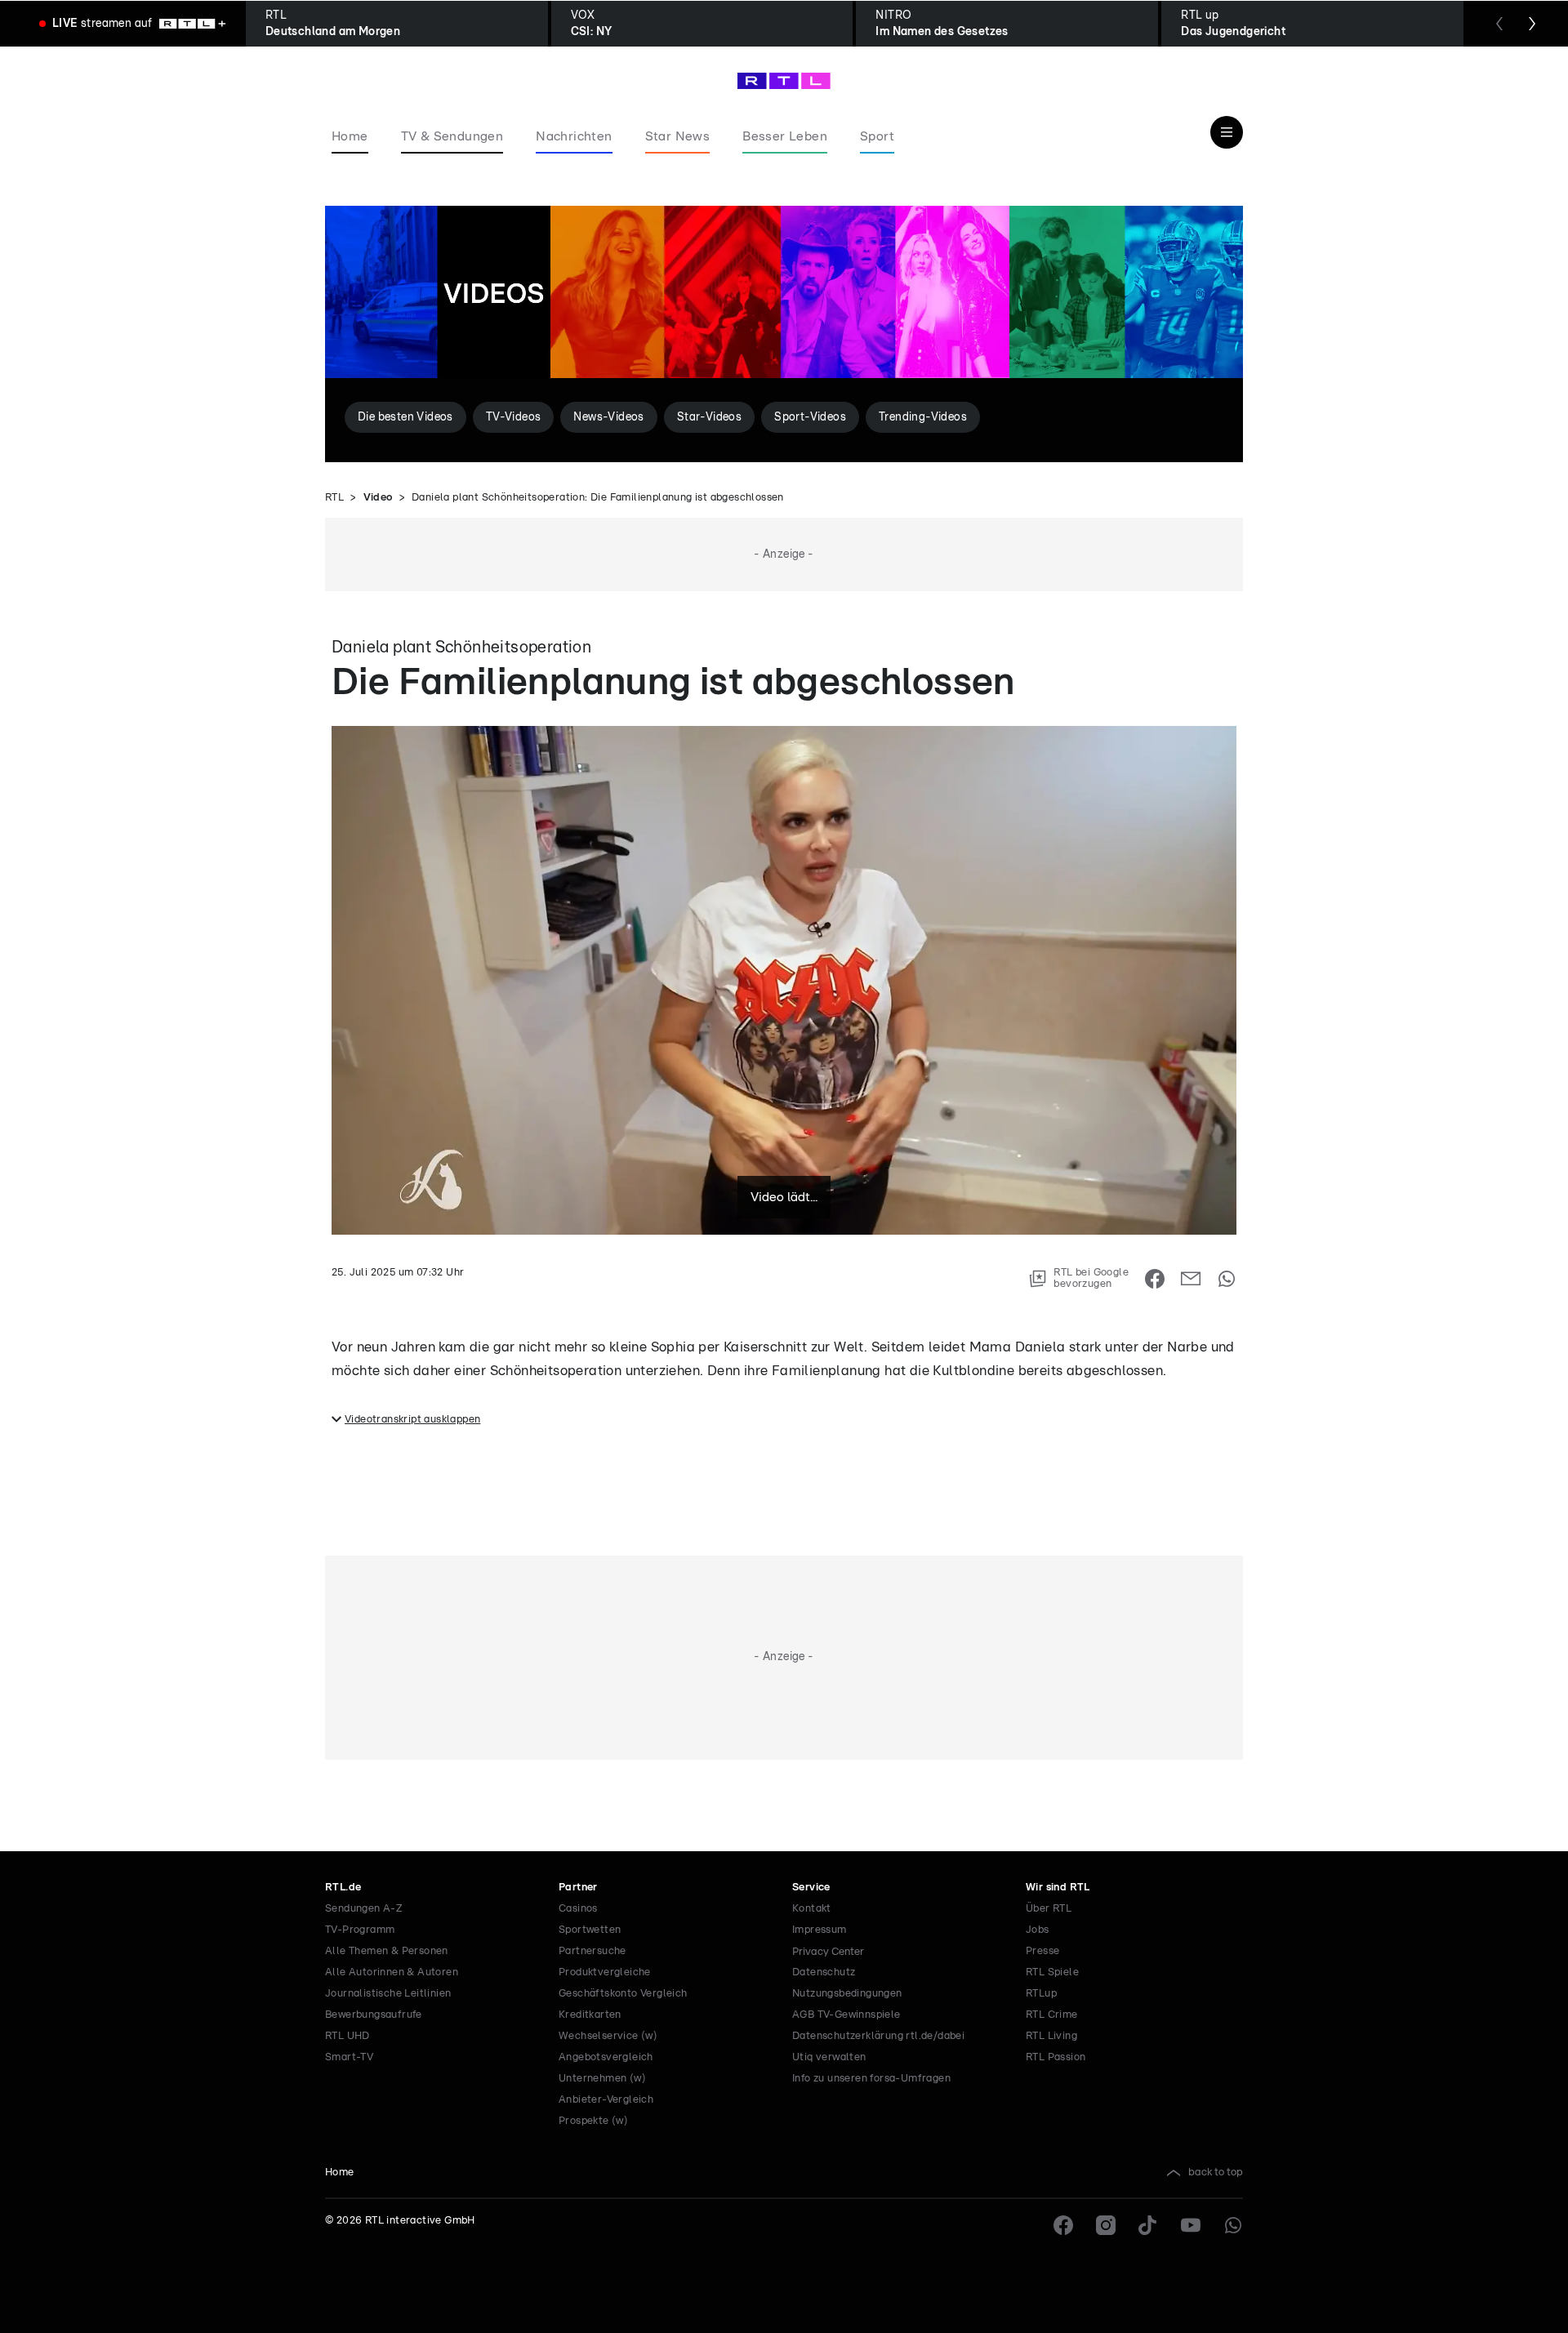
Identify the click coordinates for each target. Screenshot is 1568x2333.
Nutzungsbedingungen (847, 1994)
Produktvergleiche (605, 1972)
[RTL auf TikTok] (1148, 2225)
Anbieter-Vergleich (606, 2100)
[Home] (784, 81)
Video (378, 498)
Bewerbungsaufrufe (374, 2015)
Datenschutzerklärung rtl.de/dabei (878, 2036)
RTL (334, 498)
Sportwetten (590, 1930)
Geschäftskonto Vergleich (623, 1994)
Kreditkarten (590, 2015)
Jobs (1038, 1930)
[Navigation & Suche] (1227, 132)
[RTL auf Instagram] (1106, 2225)
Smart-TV (349, 2057)
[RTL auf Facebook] (1063, 2225)
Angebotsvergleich (606, 2057)
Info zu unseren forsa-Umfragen (871, 2079)
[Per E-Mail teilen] (1191, 1279)
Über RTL (1049, 1909)
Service (811, 1888)
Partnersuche (592, 1951)
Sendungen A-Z (364, 1909)
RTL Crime (1052, 2015)
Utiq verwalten (829, 2057)
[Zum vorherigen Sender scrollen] (1499, 24)
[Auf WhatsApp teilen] (1227, 1279)
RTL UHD (347, 2036)
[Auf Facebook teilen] (1155, 1279)
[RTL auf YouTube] (1191, 2225)
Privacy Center (828, 1952)
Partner (578, 1888)
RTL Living (1051, 2036)
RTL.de (343, 1888)
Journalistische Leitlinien (388, 1994)
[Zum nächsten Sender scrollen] (1532, 24)
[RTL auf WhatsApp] (1233, 2225)
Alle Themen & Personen (387, 1951)
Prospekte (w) (593, 2121)
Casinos (578, 1909)
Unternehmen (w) (602, 2079)
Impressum (820, 1930)
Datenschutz (824, 1972)
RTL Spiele (1052, 1972)
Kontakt (812, 1909)
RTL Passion (1056, 2057)
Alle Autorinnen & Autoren (392, 1972)
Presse (1042, 1951)
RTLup (1041, 1994)
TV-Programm (360, 1930)
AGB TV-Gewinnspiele (846, 2015)
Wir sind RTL (1058, 1888)
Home (340, 2173)
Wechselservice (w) (608, 2036)
